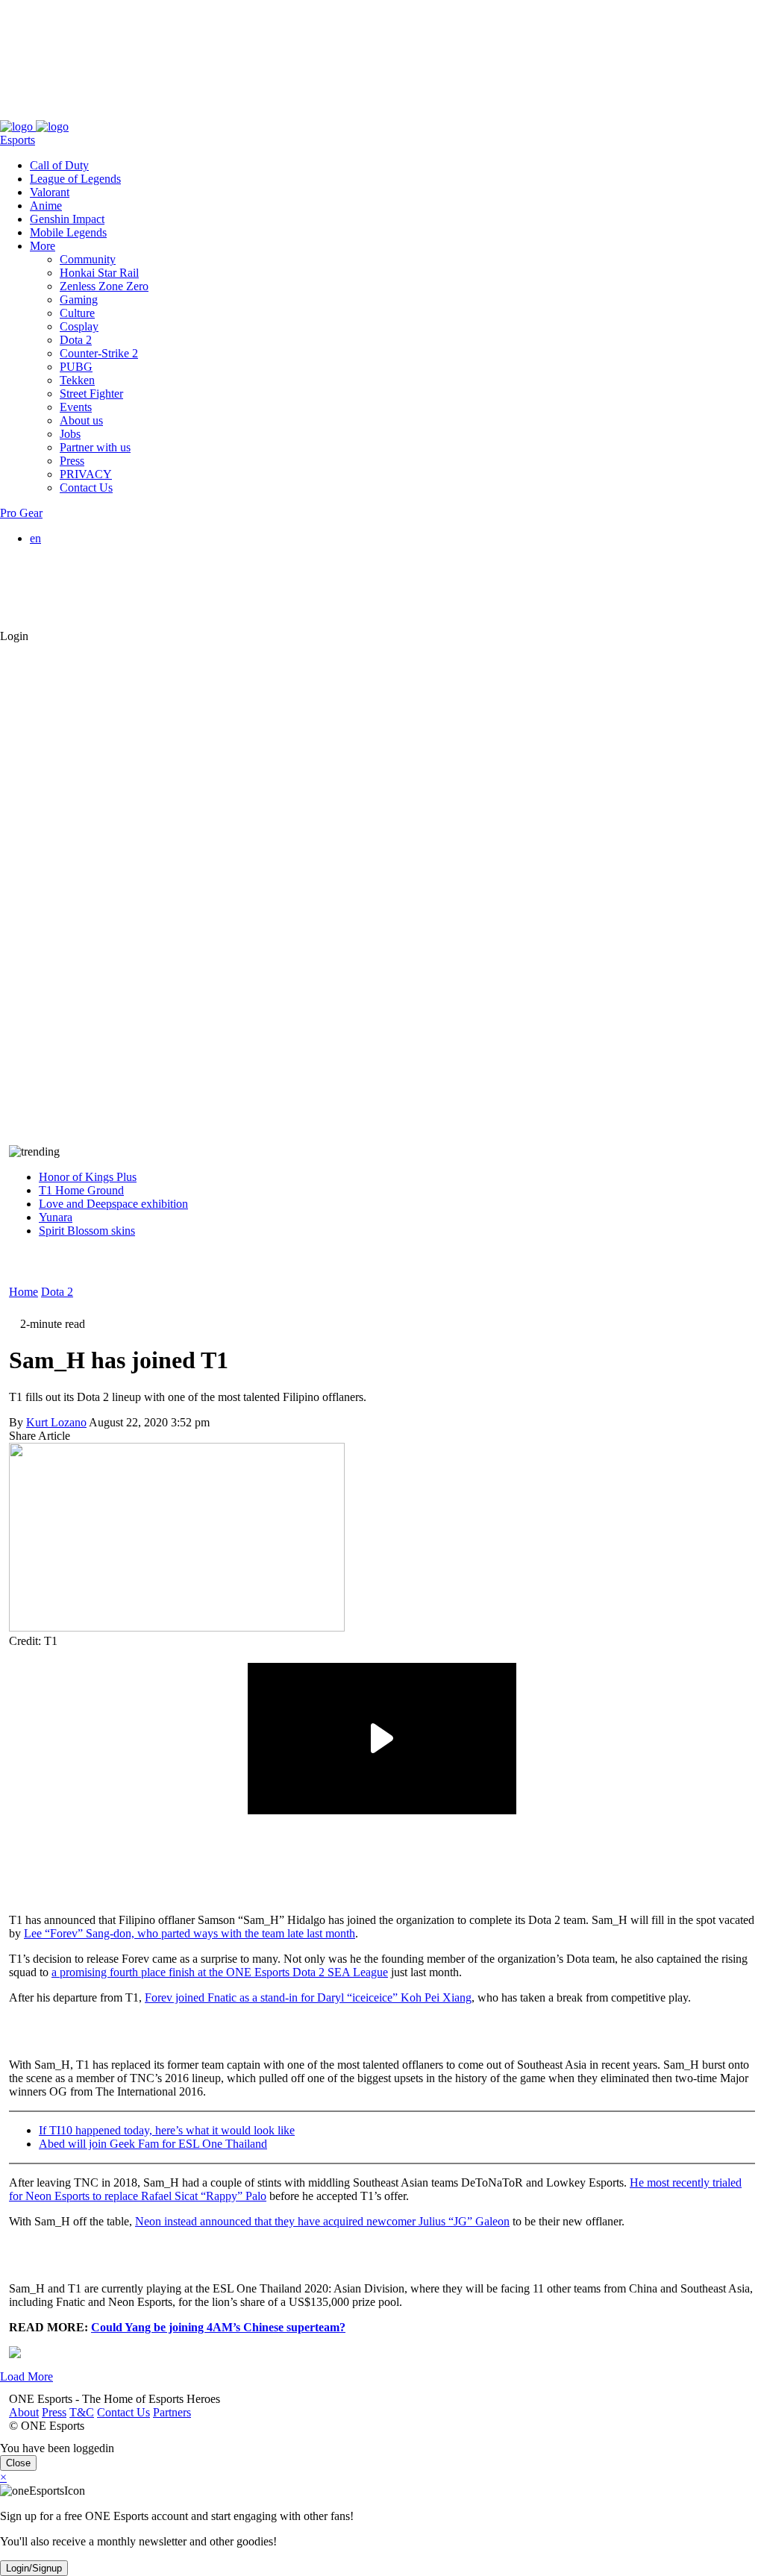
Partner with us (95, 447)
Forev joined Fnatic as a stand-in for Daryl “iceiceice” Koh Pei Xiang (308, 1997)
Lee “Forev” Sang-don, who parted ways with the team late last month (190, 1933)
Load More (26, 2376)
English (78, 552)
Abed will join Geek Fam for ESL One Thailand (153, 2144)
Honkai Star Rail (99, 273)
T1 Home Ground (81, 1190)
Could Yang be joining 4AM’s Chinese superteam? (218, 2327)
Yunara (56, 1217)
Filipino (78, 579)
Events (76, 407)
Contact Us (115, 113)
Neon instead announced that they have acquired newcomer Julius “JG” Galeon (322, 2221)
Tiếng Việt (84, 592)
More (43, 246)
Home (24, 1292)
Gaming (79, 300)
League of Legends (75, 179)
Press (45, 113)
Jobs (70, 434)
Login (14, 636)
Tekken (77, 380)
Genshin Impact (67, 219)
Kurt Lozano (56, 1422)
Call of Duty (59, 165)
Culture (77, 313)
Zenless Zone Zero (104, 286)
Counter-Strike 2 (99, 353)
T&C (73, 113)
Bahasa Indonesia (101, 565)
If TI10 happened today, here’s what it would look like (167, 2130)
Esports (18, 140)
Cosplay (79, 326)
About (15, 113)
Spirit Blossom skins (87, 1231)
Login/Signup (34, 2568)
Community (88, 259)
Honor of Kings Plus (88, 1177)
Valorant (50, 192)
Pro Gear (21, 513)
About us (81, 420)
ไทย (70, 608)
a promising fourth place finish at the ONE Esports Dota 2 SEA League (220, 1972)
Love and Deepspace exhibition (113, 1204)
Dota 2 (76, 340)
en (35, 538)
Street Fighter (91, 394)
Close (18, 2463)
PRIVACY (86, 474)
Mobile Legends (68, 232)
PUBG (76, 367)
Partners (163, 113)
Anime (46, 206)
